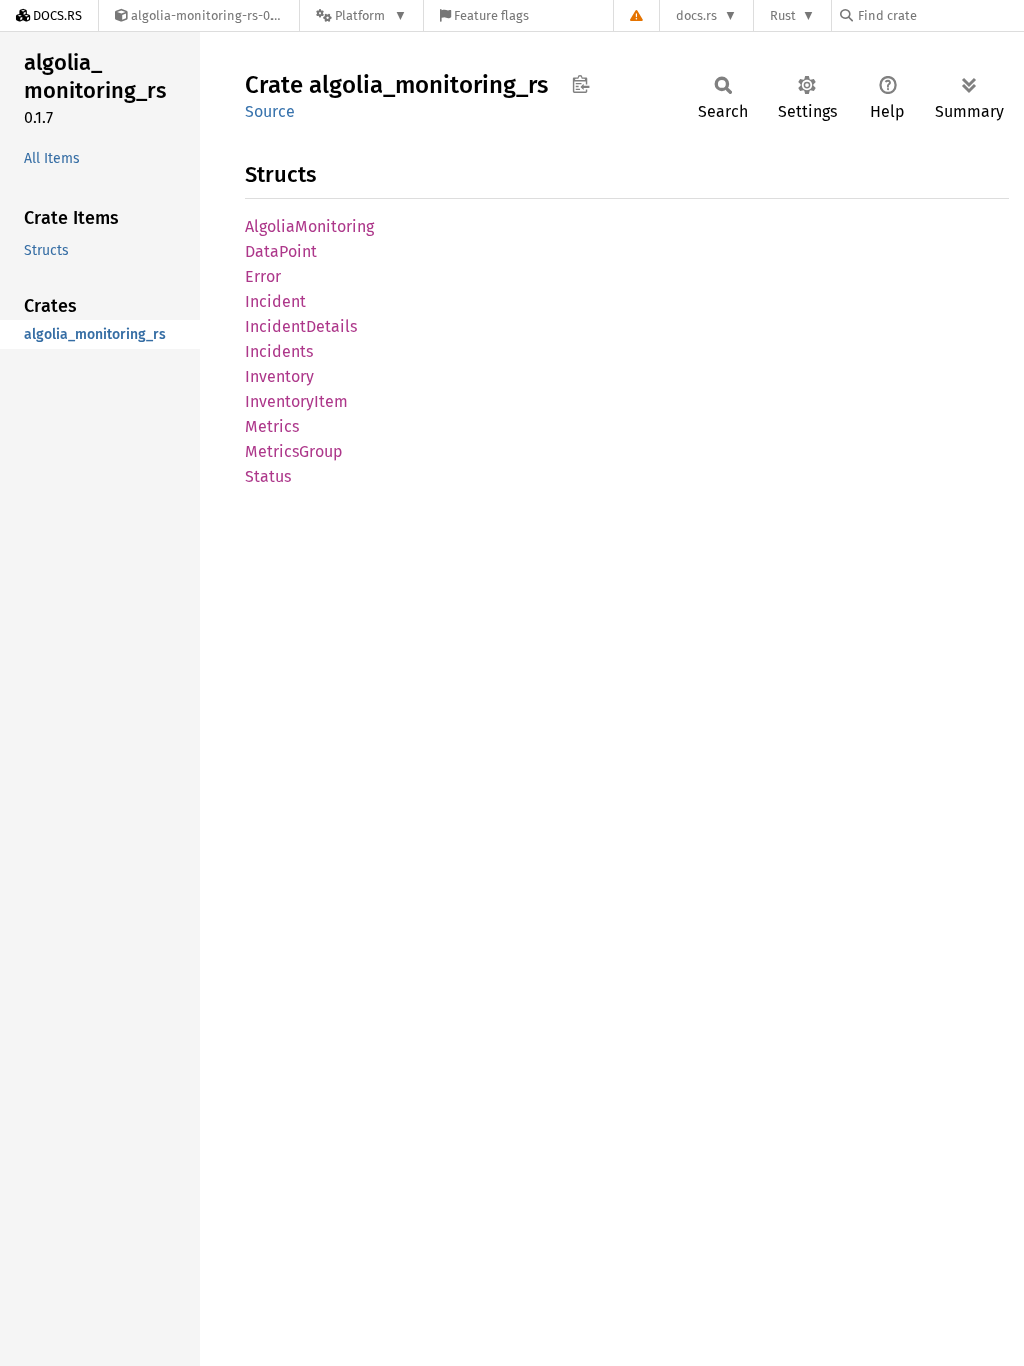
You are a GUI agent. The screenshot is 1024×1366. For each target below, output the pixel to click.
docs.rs (696, 15)
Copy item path (580, 84)
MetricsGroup (294, 451)
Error (263, 276)
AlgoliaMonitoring (309, 226)
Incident (275, 301)
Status (268, 476)
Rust (783, 15)
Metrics (272, 426)
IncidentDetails (301, 326)
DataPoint (281, 251)
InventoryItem (296, 401)
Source (270, 111)
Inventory (279, 376)
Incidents (279, 351)
